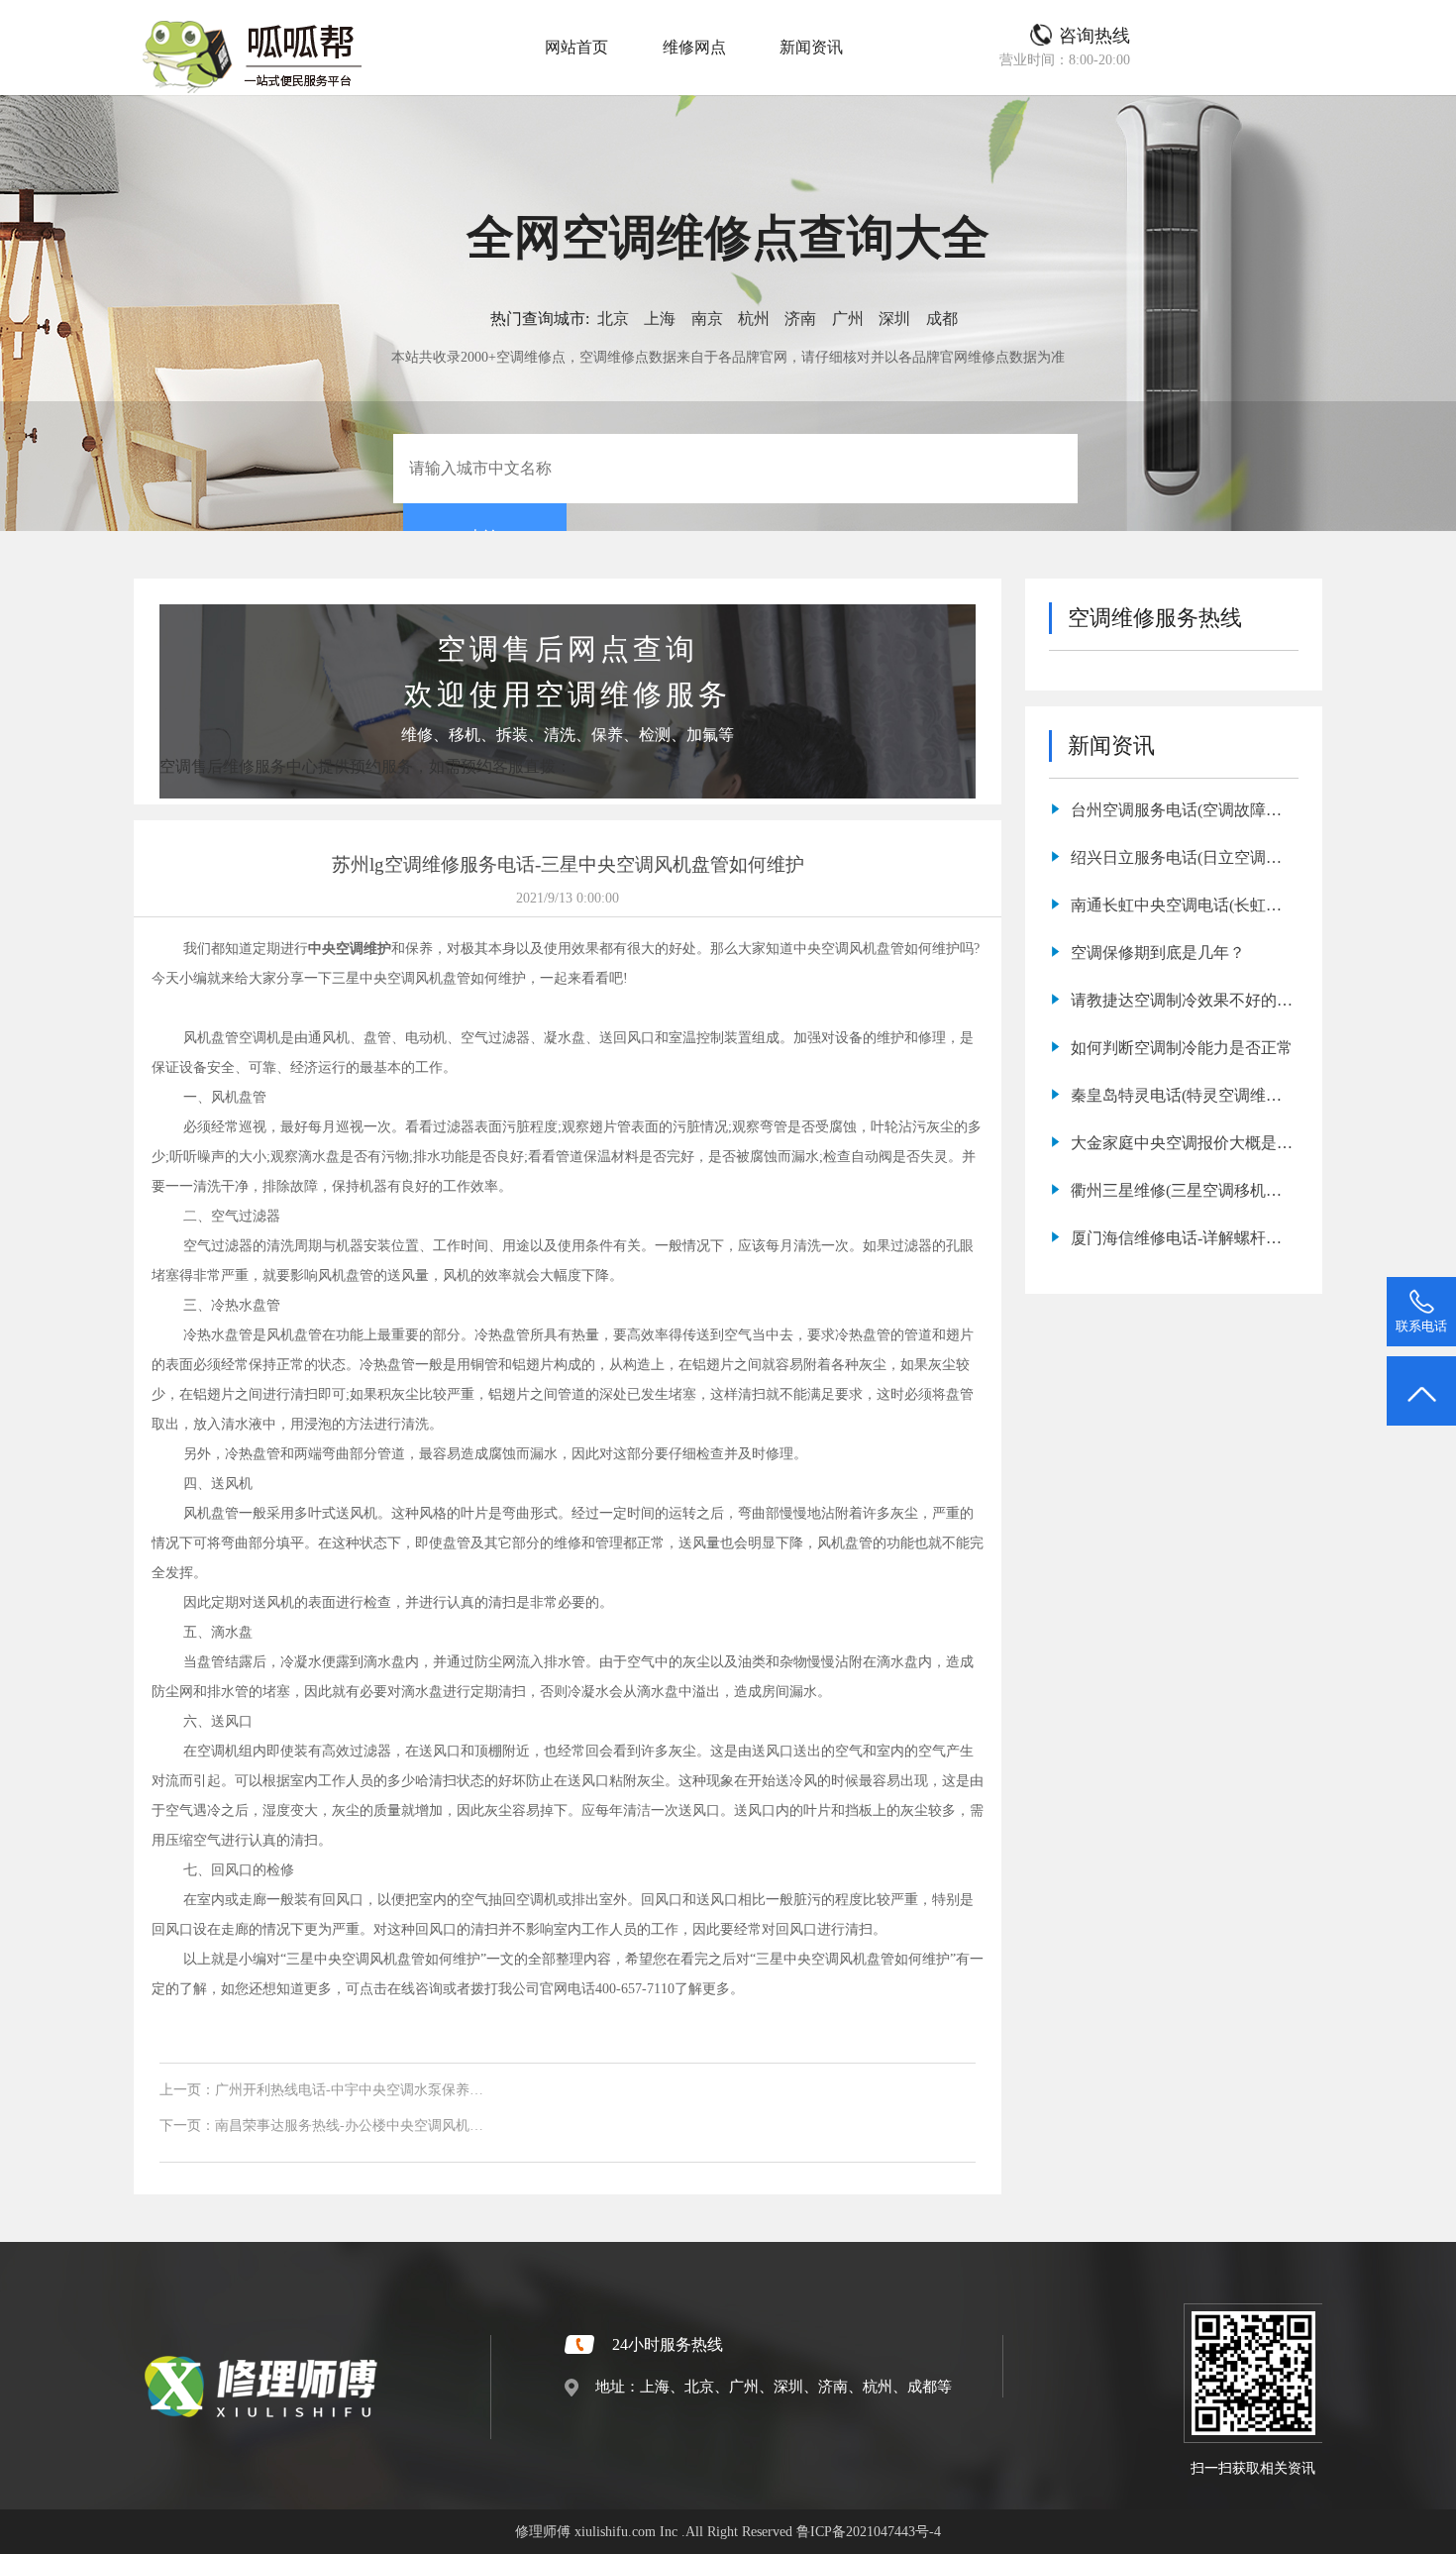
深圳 (894, 319)
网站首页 (576, 47)
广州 (848, 319)
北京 (613, 319)
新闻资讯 (811, 47)
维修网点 (694, 47)
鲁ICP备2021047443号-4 (869, 2531)
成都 (942, 319)
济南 (800, 319)
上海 (660, 319)
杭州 (754, 319)
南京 (707, 319)
